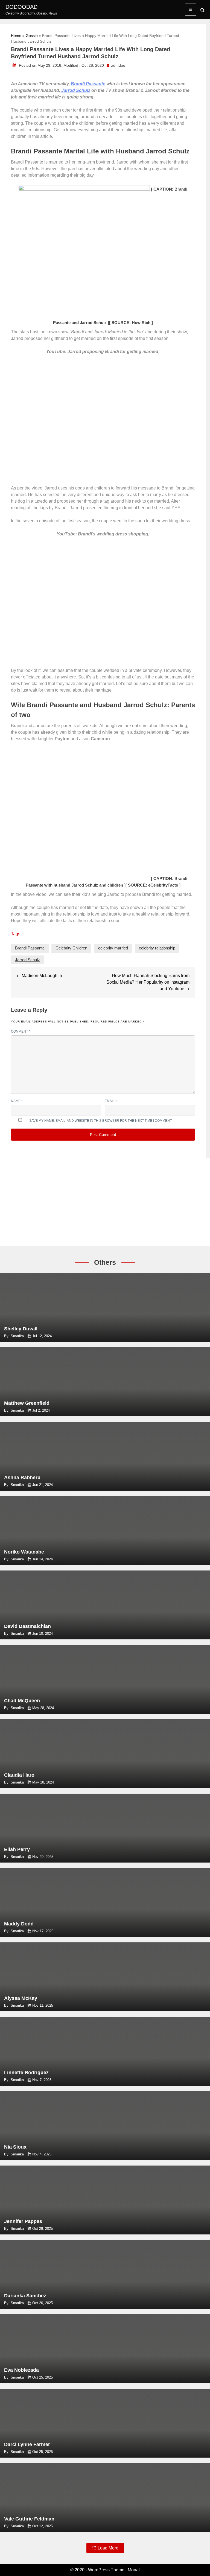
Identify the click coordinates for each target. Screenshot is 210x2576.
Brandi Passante (88, 84)
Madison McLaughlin (42, 976)
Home (16, 36)
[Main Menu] (191, 10)
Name (17, 1101)
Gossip (32, 36)
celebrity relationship (157, 948)
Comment (21, 1031)
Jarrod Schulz (76, 90)
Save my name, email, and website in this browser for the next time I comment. (101, 1121)
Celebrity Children (71, 948)
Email (111, 1101)
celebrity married (113, 948)
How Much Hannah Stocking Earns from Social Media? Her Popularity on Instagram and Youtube (148, 982)
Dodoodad (21, 7)
